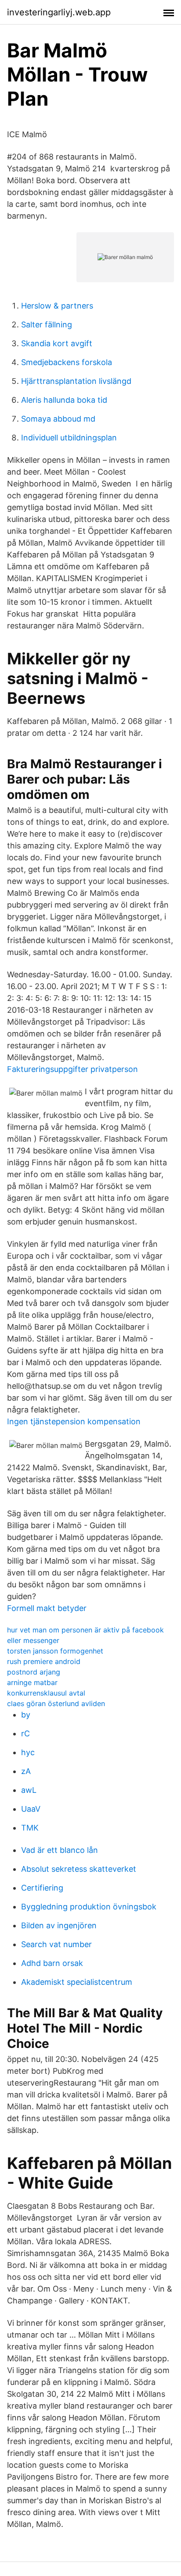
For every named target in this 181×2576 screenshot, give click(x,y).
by (26, 1715)
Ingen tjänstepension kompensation (74, 1421)
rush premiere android (44, 1661)
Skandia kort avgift (57, 343)
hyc (28, 1752)
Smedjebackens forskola (67, 362)
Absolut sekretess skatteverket (79, 1869)
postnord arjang (34, 1672)
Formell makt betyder (47, 1608)
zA (26, 1771)
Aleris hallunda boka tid (64, 400)
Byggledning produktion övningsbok (89, 1907)
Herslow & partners (57, 306)
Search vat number (56, 1944)
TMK (30, 1828)
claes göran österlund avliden (56, 1703)
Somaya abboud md (58, 419)
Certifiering (42, 1888)
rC (25, 1733)
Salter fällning (47, 325)
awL (29, 1790)
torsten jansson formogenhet (55, 1651)
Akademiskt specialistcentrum (77, 1982)
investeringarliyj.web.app (59, 12)
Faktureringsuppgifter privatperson (72, 1069)
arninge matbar (32, 1682)
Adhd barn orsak (52, 1963)
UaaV (31, 1809)
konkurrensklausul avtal (46, 1693)
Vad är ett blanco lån (60, 1850)
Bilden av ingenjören (59, 1925)
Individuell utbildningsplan (69, 438)
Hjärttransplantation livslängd (76, 381)
